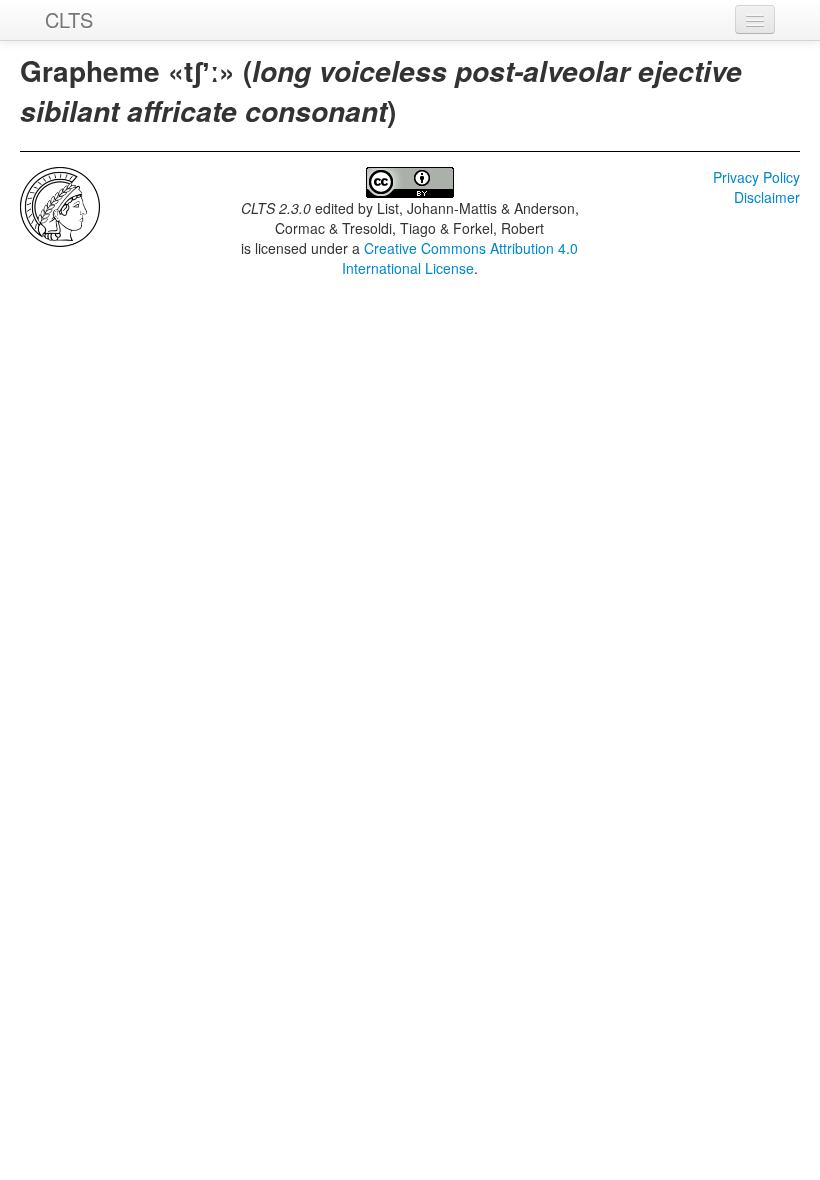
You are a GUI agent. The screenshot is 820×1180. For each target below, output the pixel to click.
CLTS (69, 19)
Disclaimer (767, 197)
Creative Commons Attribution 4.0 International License (460, 258)
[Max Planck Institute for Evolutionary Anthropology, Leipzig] (60, 205)
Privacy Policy (756, 177)
